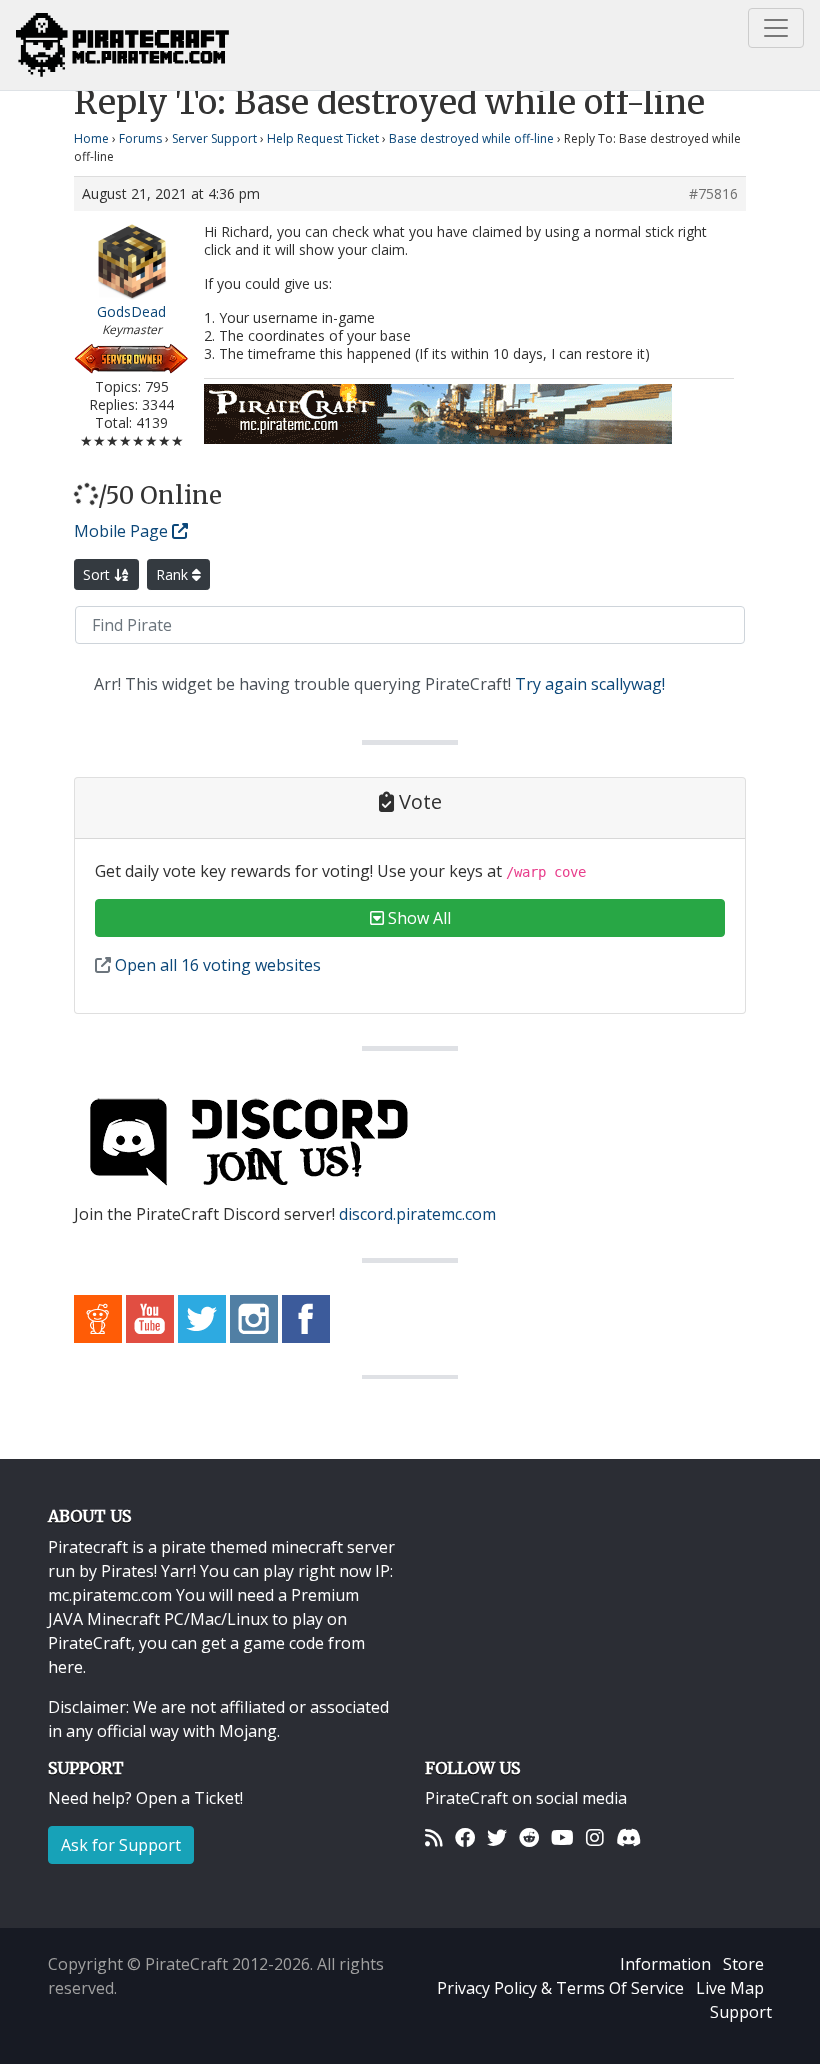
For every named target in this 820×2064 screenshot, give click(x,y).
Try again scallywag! (590, 684)
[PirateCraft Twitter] (202, 1317)
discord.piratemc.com (417, 1214)
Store (743, 1964)
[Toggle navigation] (776, 28)
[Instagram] (595, 1838)
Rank (174, 574)
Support (741, 2012)
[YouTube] (562, 1838)
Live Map (730, 1988)
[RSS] (434, 1838)
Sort (98, 574)
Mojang (248, 1731)
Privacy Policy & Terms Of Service (560, 1988)
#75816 (713, 194)
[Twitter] (497, 1838)
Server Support (214, 138)
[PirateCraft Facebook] (306, 1317)
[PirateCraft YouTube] (150, 1317)
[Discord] (628, 1838)
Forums (140, 138)
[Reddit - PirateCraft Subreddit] (98, 1317)
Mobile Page (123, 531)
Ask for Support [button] (121, 1845)
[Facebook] (465, 1838)
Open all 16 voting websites (216, 965)
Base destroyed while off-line (471, 138)
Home (91, 138)
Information (665, 1964)
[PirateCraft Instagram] (254, 1317)
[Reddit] (529, 1838)
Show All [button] (417, 918)
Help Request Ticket (323, 138)
